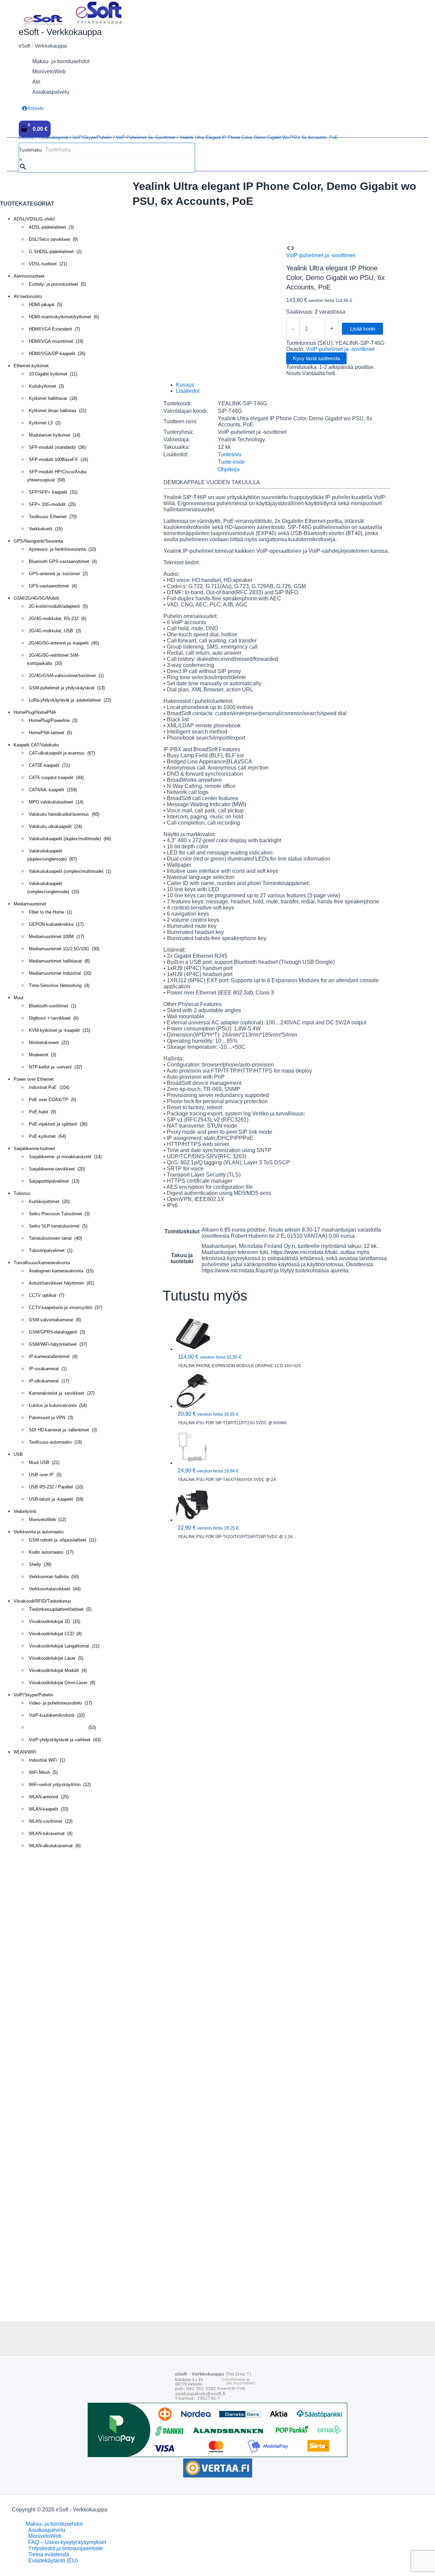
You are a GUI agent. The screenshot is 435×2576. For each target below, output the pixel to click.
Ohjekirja (229, 469)
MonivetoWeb (45, 2536)
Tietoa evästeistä (49, 2554)
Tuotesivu (230, 454)
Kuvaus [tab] (185, 385)
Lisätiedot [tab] (188, 391)
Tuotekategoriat (53, 137)
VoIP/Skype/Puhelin (92, 137)
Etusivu (26, 137)
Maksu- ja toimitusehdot (54, 2524)
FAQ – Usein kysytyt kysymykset (67, 2542)
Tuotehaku (30, 150)
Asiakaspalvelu (47, 2530)
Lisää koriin (363, 329)
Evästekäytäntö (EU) (53, 2561)
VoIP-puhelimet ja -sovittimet (146, 137)
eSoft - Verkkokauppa (60, 32)
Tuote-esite (231, 462)
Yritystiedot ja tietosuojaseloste (66, 2548)
